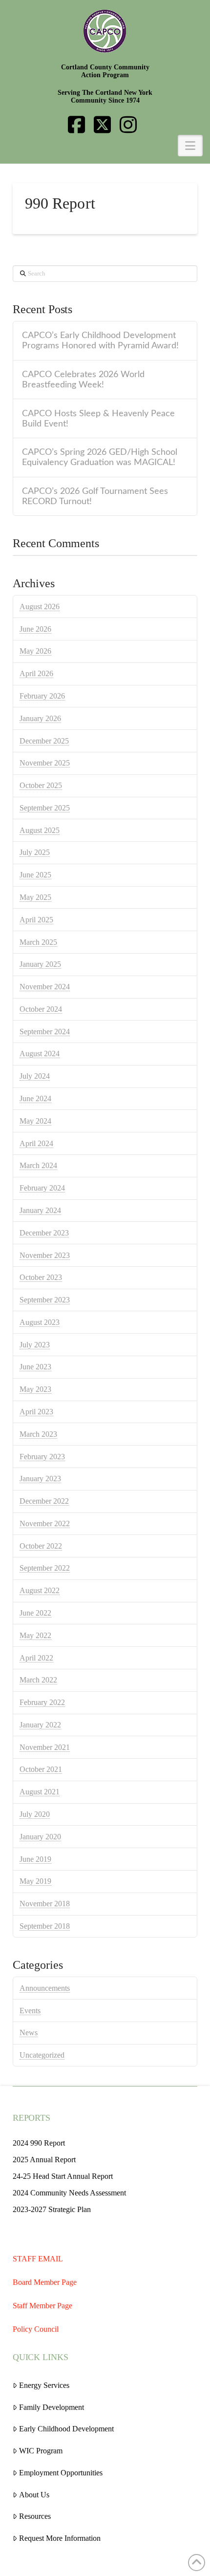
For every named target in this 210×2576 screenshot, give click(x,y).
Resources (35, 2516)
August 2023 (40, 1322)
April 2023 (36, 1412)
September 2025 (45, 808)
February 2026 (42, 696)
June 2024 (35, 1098)
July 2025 (35, 852)
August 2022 (40, 1590)
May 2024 (35, 1121)
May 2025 (35, 897)
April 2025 (36, 920)
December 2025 (44, 741)
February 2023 (42, 1457)
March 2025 (38, 942)
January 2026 (40, 718)
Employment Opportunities (61, 2473)
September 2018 (45, 1926)
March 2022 (38, 1680)
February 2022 (42, 1702)
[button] (105, 146)
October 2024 (41, 1009)
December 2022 (44, 1501)
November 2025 (45, 763)
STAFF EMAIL (38, 2259)
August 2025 (40, 830)
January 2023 (40, 1479)
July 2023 (35, 1345)
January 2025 (40, 964)
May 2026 (35, 651)
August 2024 (40, 1054)
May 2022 (35, 1635)
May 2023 (35, 1389)
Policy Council (36, 2329)
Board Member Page (45, 2282)
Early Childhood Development (66, 2429)
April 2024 (36, 1143)
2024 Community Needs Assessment (69, 2193)
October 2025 (41, 785)
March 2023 (38, 1434)
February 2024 (42, 1188)
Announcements (45, 1988)
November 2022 (45, 1523)
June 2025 (35, 875)
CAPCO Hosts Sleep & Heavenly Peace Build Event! (98, 419)
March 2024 (38, 1165)
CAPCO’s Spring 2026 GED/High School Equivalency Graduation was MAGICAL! (100, 457)
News (29, 2033)
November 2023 (45, 1255)
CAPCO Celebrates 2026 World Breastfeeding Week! (83, 380)
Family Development (52, 2407)
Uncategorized (42, 2055)
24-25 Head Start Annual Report (63, 2176)
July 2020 (35, 1814)
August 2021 (40, 1792)
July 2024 (35, 1076)
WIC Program (41, 2451)
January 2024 (40, 1210)
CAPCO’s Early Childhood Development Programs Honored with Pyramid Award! (100, 341)
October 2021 (41, 1769)
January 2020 (40, 1837)
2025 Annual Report (44, 2160)
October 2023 (41, 1277)
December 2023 (44, 1233)
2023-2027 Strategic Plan (52, 2209)
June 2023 (35, 1367)
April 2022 (36, 1658)
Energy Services (44, 2385)
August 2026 (40, 607)
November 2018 (45, 1904)
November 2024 (45, 987)
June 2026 (35, 629)
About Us (34, 2495)
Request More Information (60, 2538)
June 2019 (35, 1859)
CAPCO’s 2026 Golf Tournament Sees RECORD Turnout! (95, 496)
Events (30, 2011)
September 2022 (45, 1568)
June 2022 (35, 1613)
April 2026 (36, 673)
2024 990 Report (39, 2143)
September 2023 (45, 1300)
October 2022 (41, 1546)
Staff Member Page (42, 2306)
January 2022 (40, 1725)
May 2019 (35, 1881)
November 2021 (45, 1747)
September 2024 (45, 1032)
